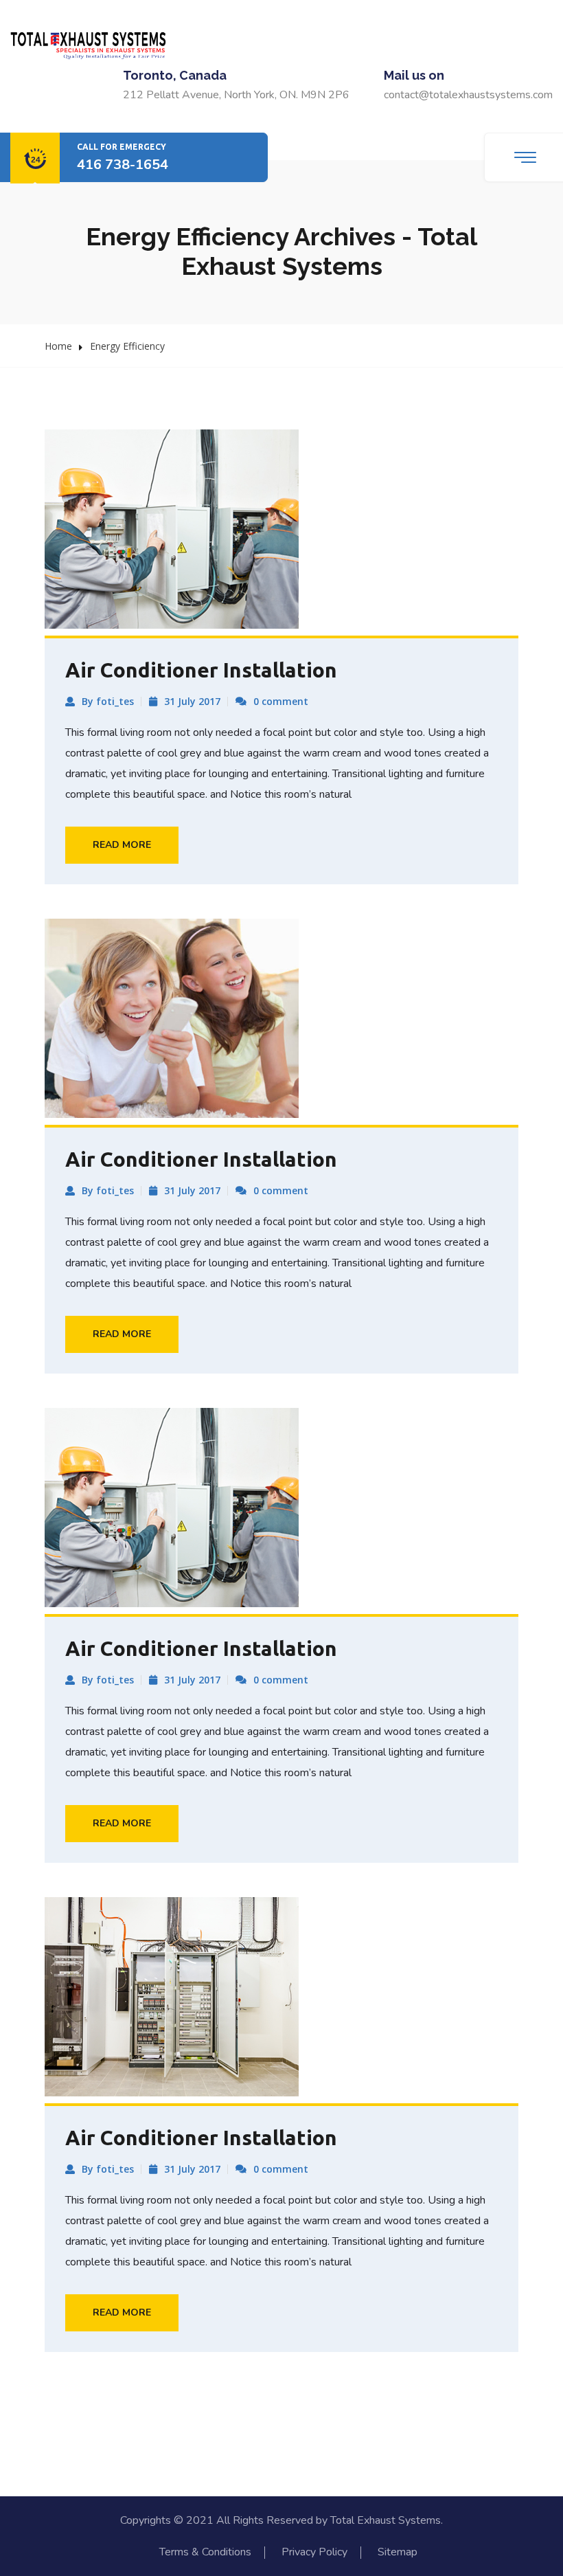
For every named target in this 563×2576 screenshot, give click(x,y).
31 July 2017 (192, 701)
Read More (122, 845)
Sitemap (398, 2552)
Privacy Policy (314, 2552)
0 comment (281, 701)
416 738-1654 (123, 165)
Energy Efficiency (127, 346)
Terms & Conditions (205, 2552)
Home (58, 346)
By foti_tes (108, 701)
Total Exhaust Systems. (387, 2520)
